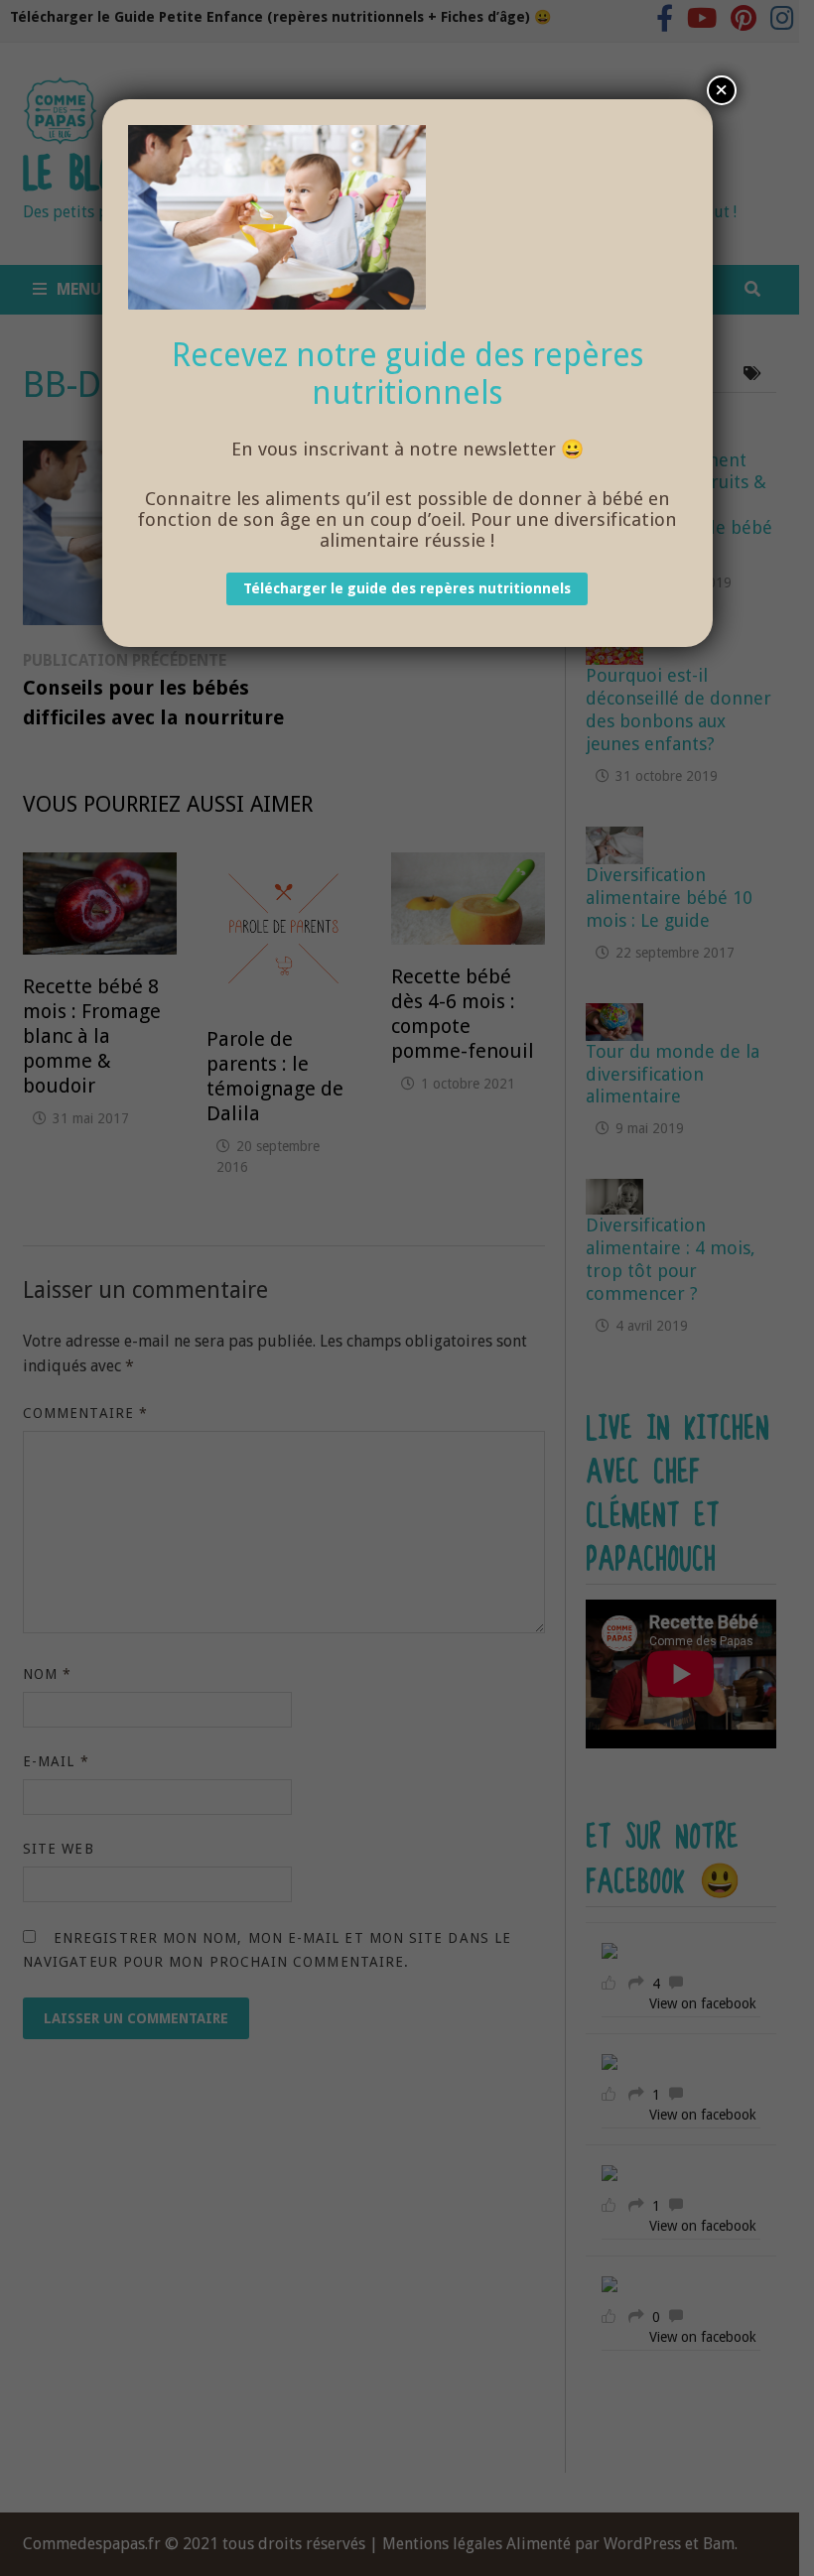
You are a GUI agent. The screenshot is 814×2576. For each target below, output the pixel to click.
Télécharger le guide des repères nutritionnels (407, 588)
